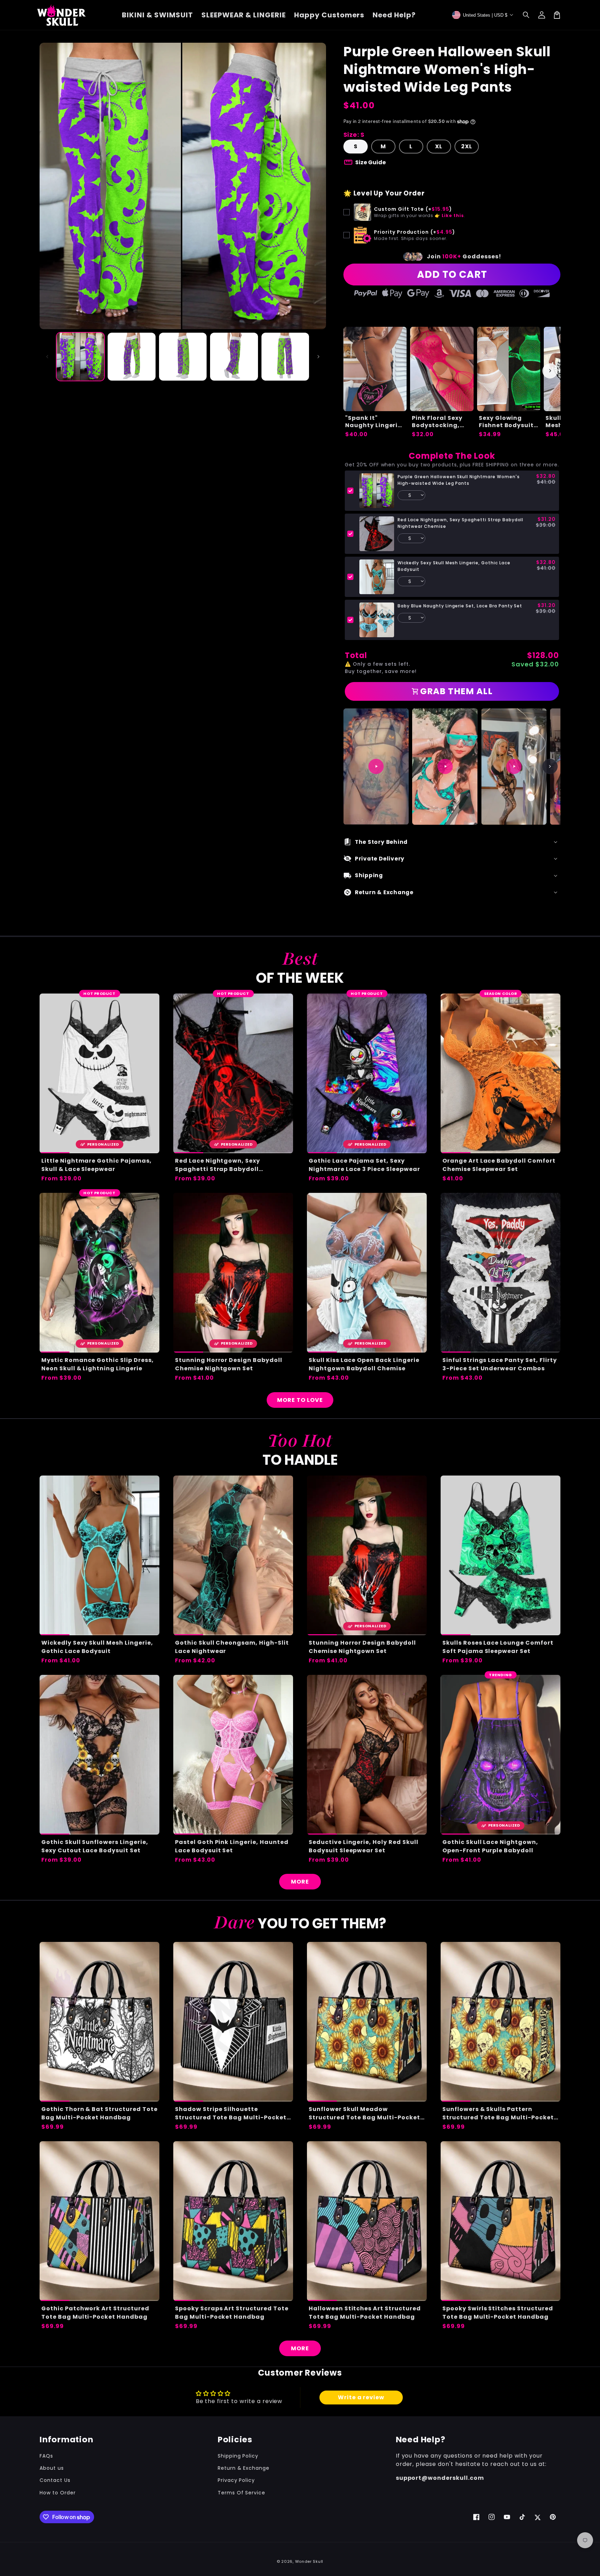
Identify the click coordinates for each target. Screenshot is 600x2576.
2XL (467, 146)
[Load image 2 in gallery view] (131, 356)
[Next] (550, 766)
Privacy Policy (236, 2480)
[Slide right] (318, 357)
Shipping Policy (238, 2456)
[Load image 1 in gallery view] (80, 356)
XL (439, 146)
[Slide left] (47, 357)
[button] (526, 15)
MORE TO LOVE (300, 1400)
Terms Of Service (241, 2493)
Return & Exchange (244, 2468)
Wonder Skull (309, 2561)
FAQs (46, 2456)
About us (52, 2468)
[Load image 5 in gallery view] (285, 356)
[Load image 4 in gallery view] (234, 356)
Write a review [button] (361, 2397)
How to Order (58, 2493)
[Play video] (376, 766)
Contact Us (55, 2480)
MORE (300, 1882)
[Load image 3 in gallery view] (183, 356)
